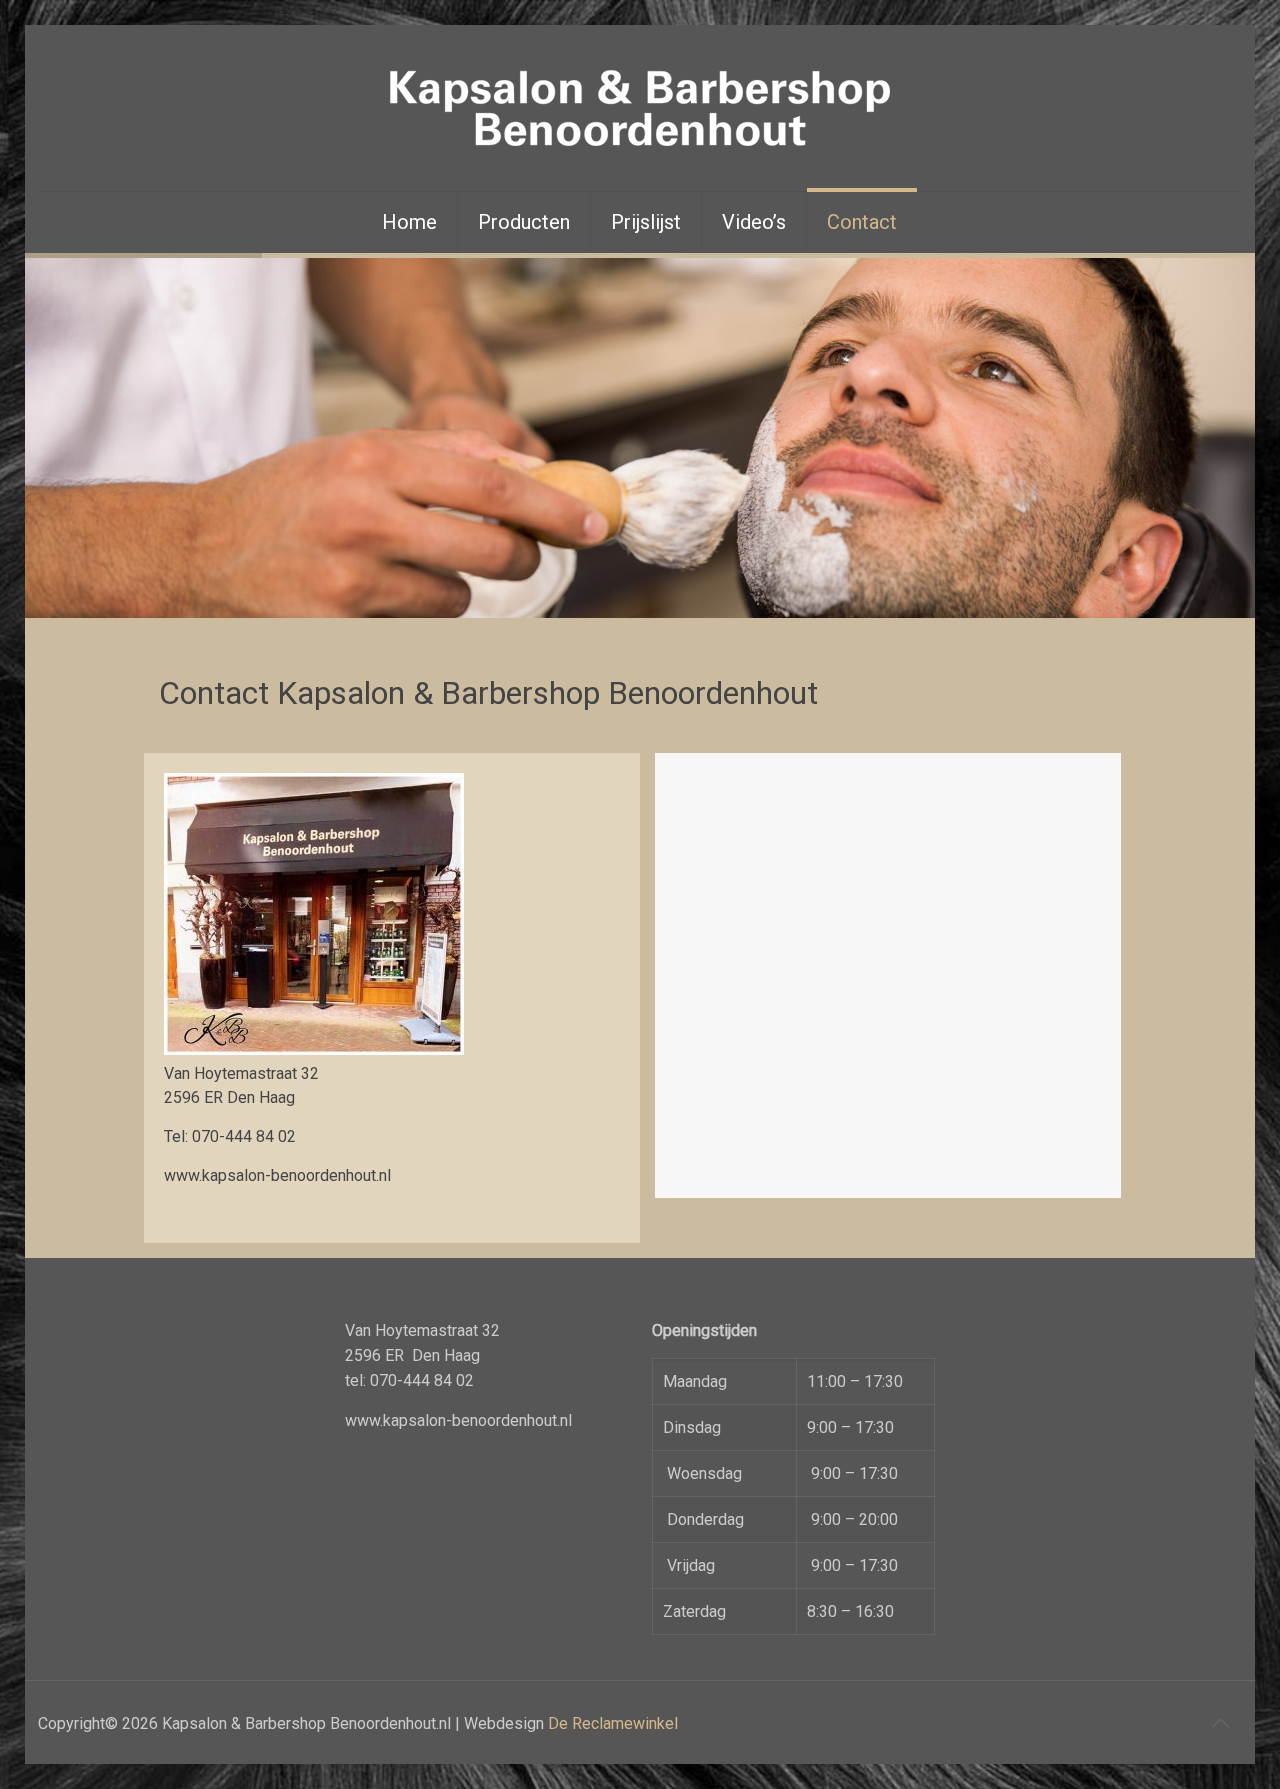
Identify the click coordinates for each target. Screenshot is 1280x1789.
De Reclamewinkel (613, 1723)
